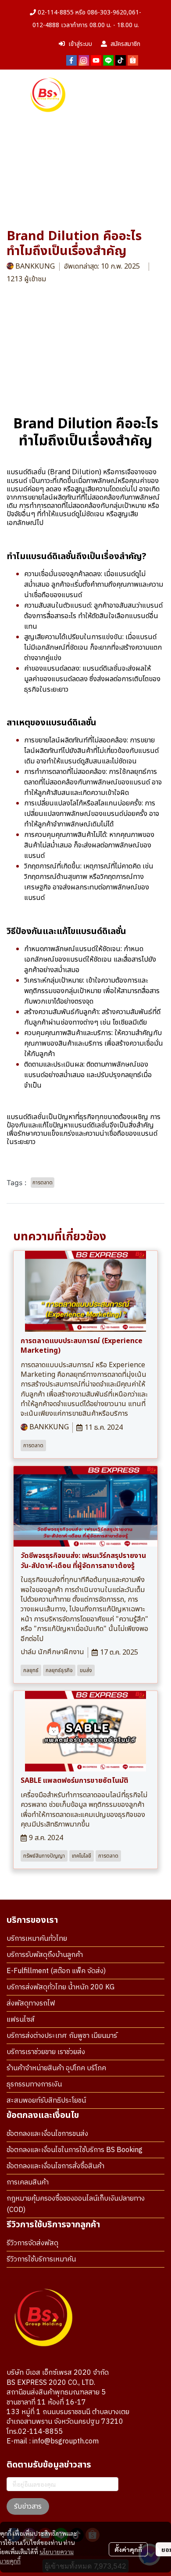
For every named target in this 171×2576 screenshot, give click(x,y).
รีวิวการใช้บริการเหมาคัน (41, 2259)
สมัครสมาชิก (125, 44)
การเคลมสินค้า (28, 2182)
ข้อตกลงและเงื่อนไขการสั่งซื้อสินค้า (55, 2166)
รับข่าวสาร (28, 2506)
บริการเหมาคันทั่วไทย (37, 1939)
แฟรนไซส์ (21, 2020)
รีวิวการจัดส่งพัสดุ (32, 2243)
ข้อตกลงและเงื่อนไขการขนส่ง (47, 2134)
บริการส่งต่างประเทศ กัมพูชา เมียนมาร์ (62, 2036)
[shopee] (133, 60)
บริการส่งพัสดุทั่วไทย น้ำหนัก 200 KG (61, 1987)
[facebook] (71, 60)
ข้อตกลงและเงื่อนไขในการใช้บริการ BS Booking (75, 2150)
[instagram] (84, 60)
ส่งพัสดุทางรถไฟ (31, 2004)
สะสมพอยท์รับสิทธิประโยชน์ (46, 2101)
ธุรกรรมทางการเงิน (34, 2084)
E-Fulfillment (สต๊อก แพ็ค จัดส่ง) (56, 1971)
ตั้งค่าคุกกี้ (128, 2549)
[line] (108, 60)
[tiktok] (121, 60)
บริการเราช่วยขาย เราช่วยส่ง (46, 2052)
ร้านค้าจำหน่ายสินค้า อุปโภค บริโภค (56, 2068)
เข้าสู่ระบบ (80, 44)
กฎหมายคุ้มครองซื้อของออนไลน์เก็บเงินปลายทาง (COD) (76, 2204)
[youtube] (96, 60)
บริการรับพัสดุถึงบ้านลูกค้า (45, 1955)
